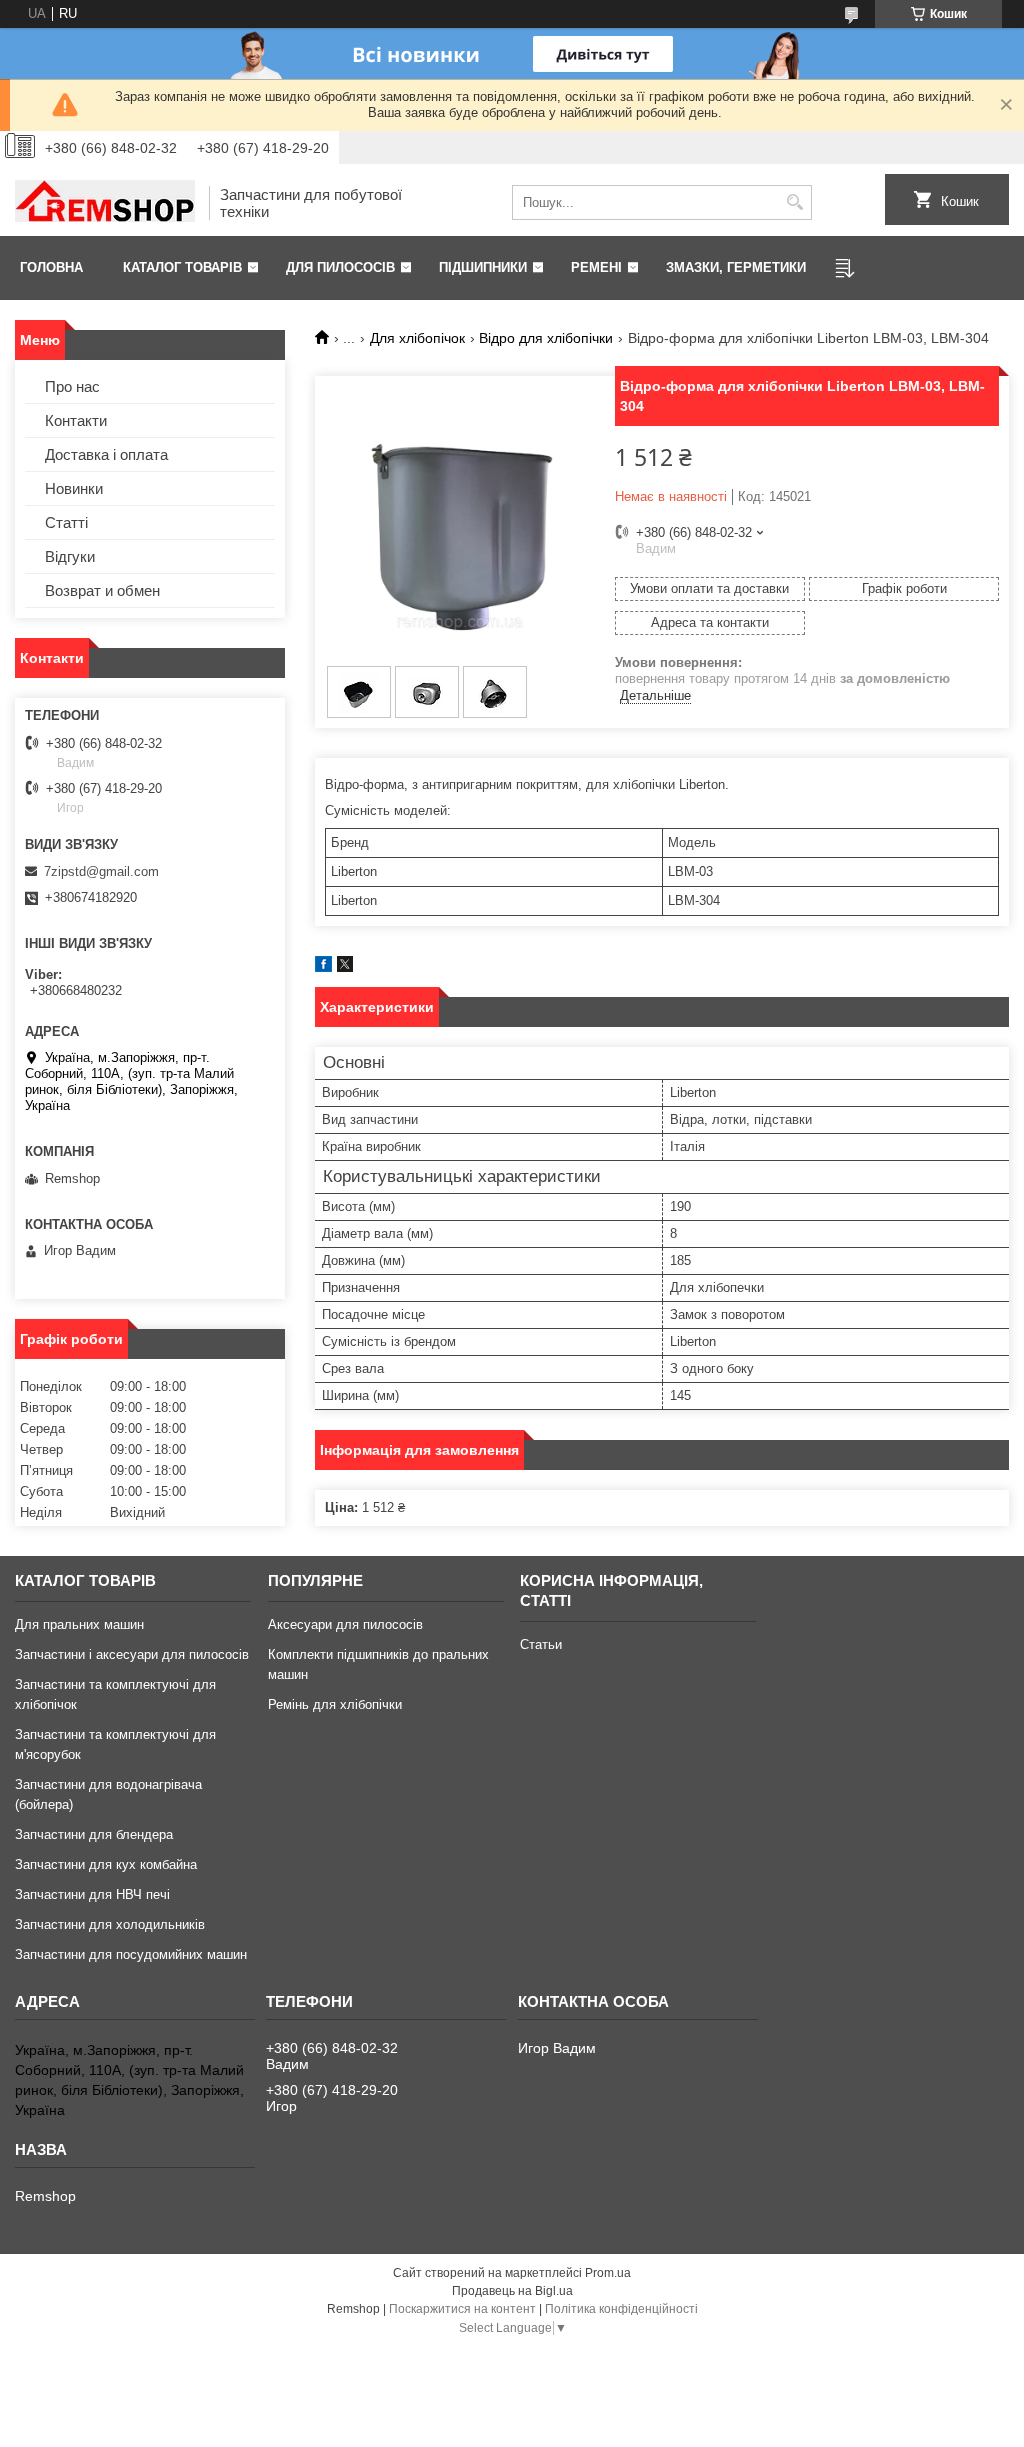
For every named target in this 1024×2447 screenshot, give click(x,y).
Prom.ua (608, 2273)
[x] (345, 967)
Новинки (74, 488)
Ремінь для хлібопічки (335, 1704)
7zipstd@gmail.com (101, 871)
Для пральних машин (79, 1624)
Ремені (596, 267)
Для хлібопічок (417, 338)
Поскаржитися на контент (462, 2309)
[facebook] (323, 967)
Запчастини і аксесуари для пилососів (132, 1654)
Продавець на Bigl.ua (512, 2291)
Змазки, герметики (736, 267)
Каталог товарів (182, 267)
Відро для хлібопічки (546, 338)
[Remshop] (105, 203)
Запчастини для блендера (94, 1834)
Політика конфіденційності (621, 2309)
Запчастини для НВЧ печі (92, 1894)
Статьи (541, 1644)
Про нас (72, 386)
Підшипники (483, 267)
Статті (66, 522)
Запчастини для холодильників (110, 1924)
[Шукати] (794, 202)
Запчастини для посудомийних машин (131, 1954)
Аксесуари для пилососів (345, 1624)
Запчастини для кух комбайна (106, 1864)
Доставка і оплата (106, 454)
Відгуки (70, 556)
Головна (51, 267)
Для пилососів (340, 267)
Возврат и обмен (102, 590)
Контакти (76, 420)
